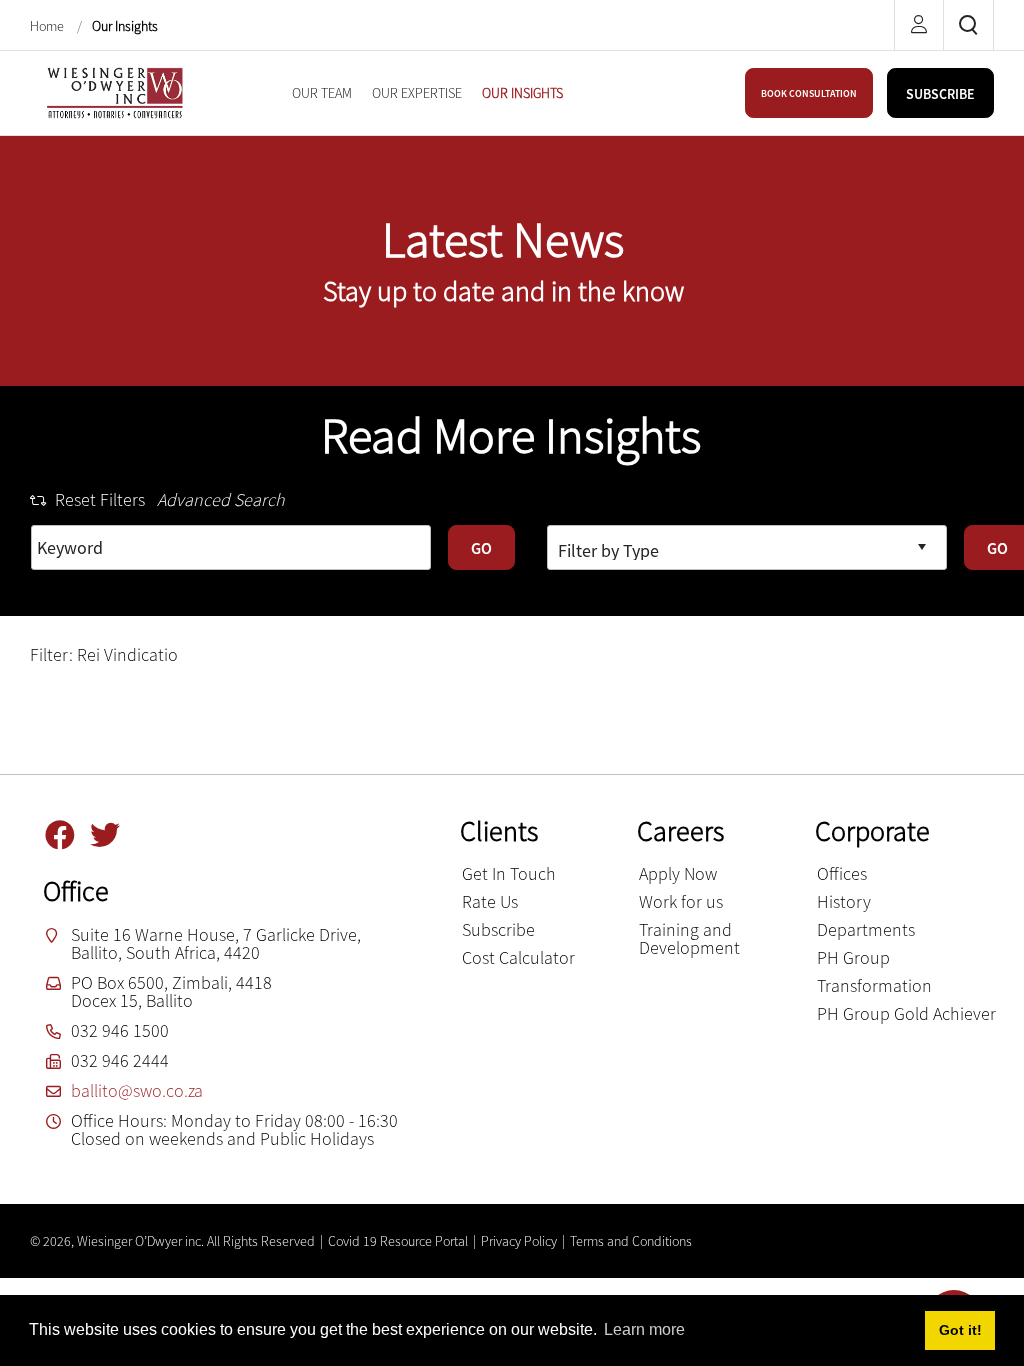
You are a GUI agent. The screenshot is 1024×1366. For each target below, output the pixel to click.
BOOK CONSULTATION (809, 93)
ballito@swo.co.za (137, 1090)
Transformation (874, 985)
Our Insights (125, 26)
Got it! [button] (960, 1330)
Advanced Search (221, 500)
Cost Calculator (518, 957)
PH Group (853, 957)
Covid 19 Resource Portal (398, 1241)
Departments (866, 929)
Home (48, 26)
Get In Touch (509, 873)
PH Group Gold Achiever (906, 1013)
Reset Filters (100, 500)
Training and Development (689, 938)
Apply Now (678, 873)
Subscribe (498, 929)
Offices (842, 873)
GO (481, 548)
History (844, 901)
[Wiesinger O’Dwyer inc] (115, 90)
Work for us (681, 901)
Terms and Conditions (631, 1241)
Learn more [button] (644, 1329)
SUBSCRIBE (940, 94)
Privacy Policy (519, 1241)
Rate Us (490, 901)
